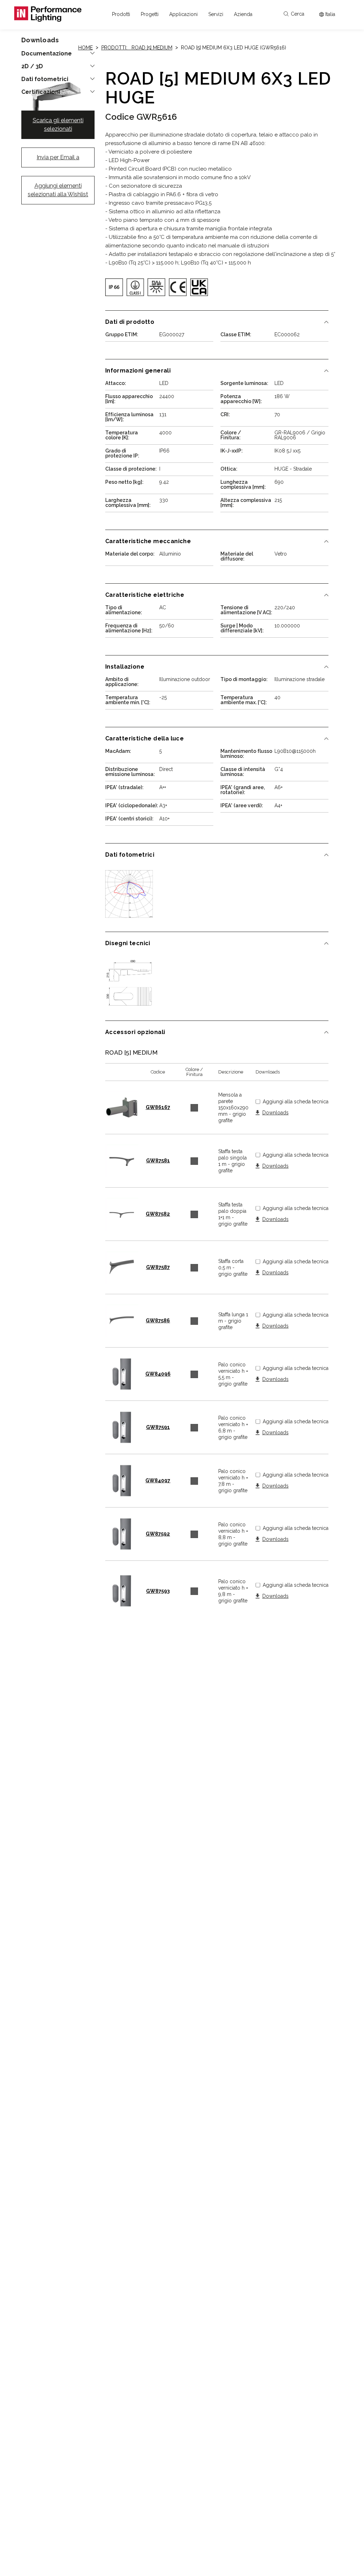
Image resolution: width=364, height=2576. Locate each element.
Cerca (298, 14)
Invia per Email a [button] (58, 157)
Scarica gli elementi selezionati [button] (58, 125)
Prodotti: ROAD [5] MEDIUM (137, 48)
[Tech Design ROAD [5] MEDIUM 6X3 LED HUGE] (129, 982)
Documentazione (47, 54)
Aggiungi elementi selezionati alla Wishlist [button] (58, 190)
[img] (114, 287)
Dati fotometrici (45, 79)
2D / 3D (32, 66)
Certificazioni (41, 92)
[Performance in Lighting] (48, 14)
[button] (121, 14)
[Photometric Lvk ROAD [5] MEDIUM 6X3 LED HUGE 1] (129, 894)
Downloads (275, 1113)
